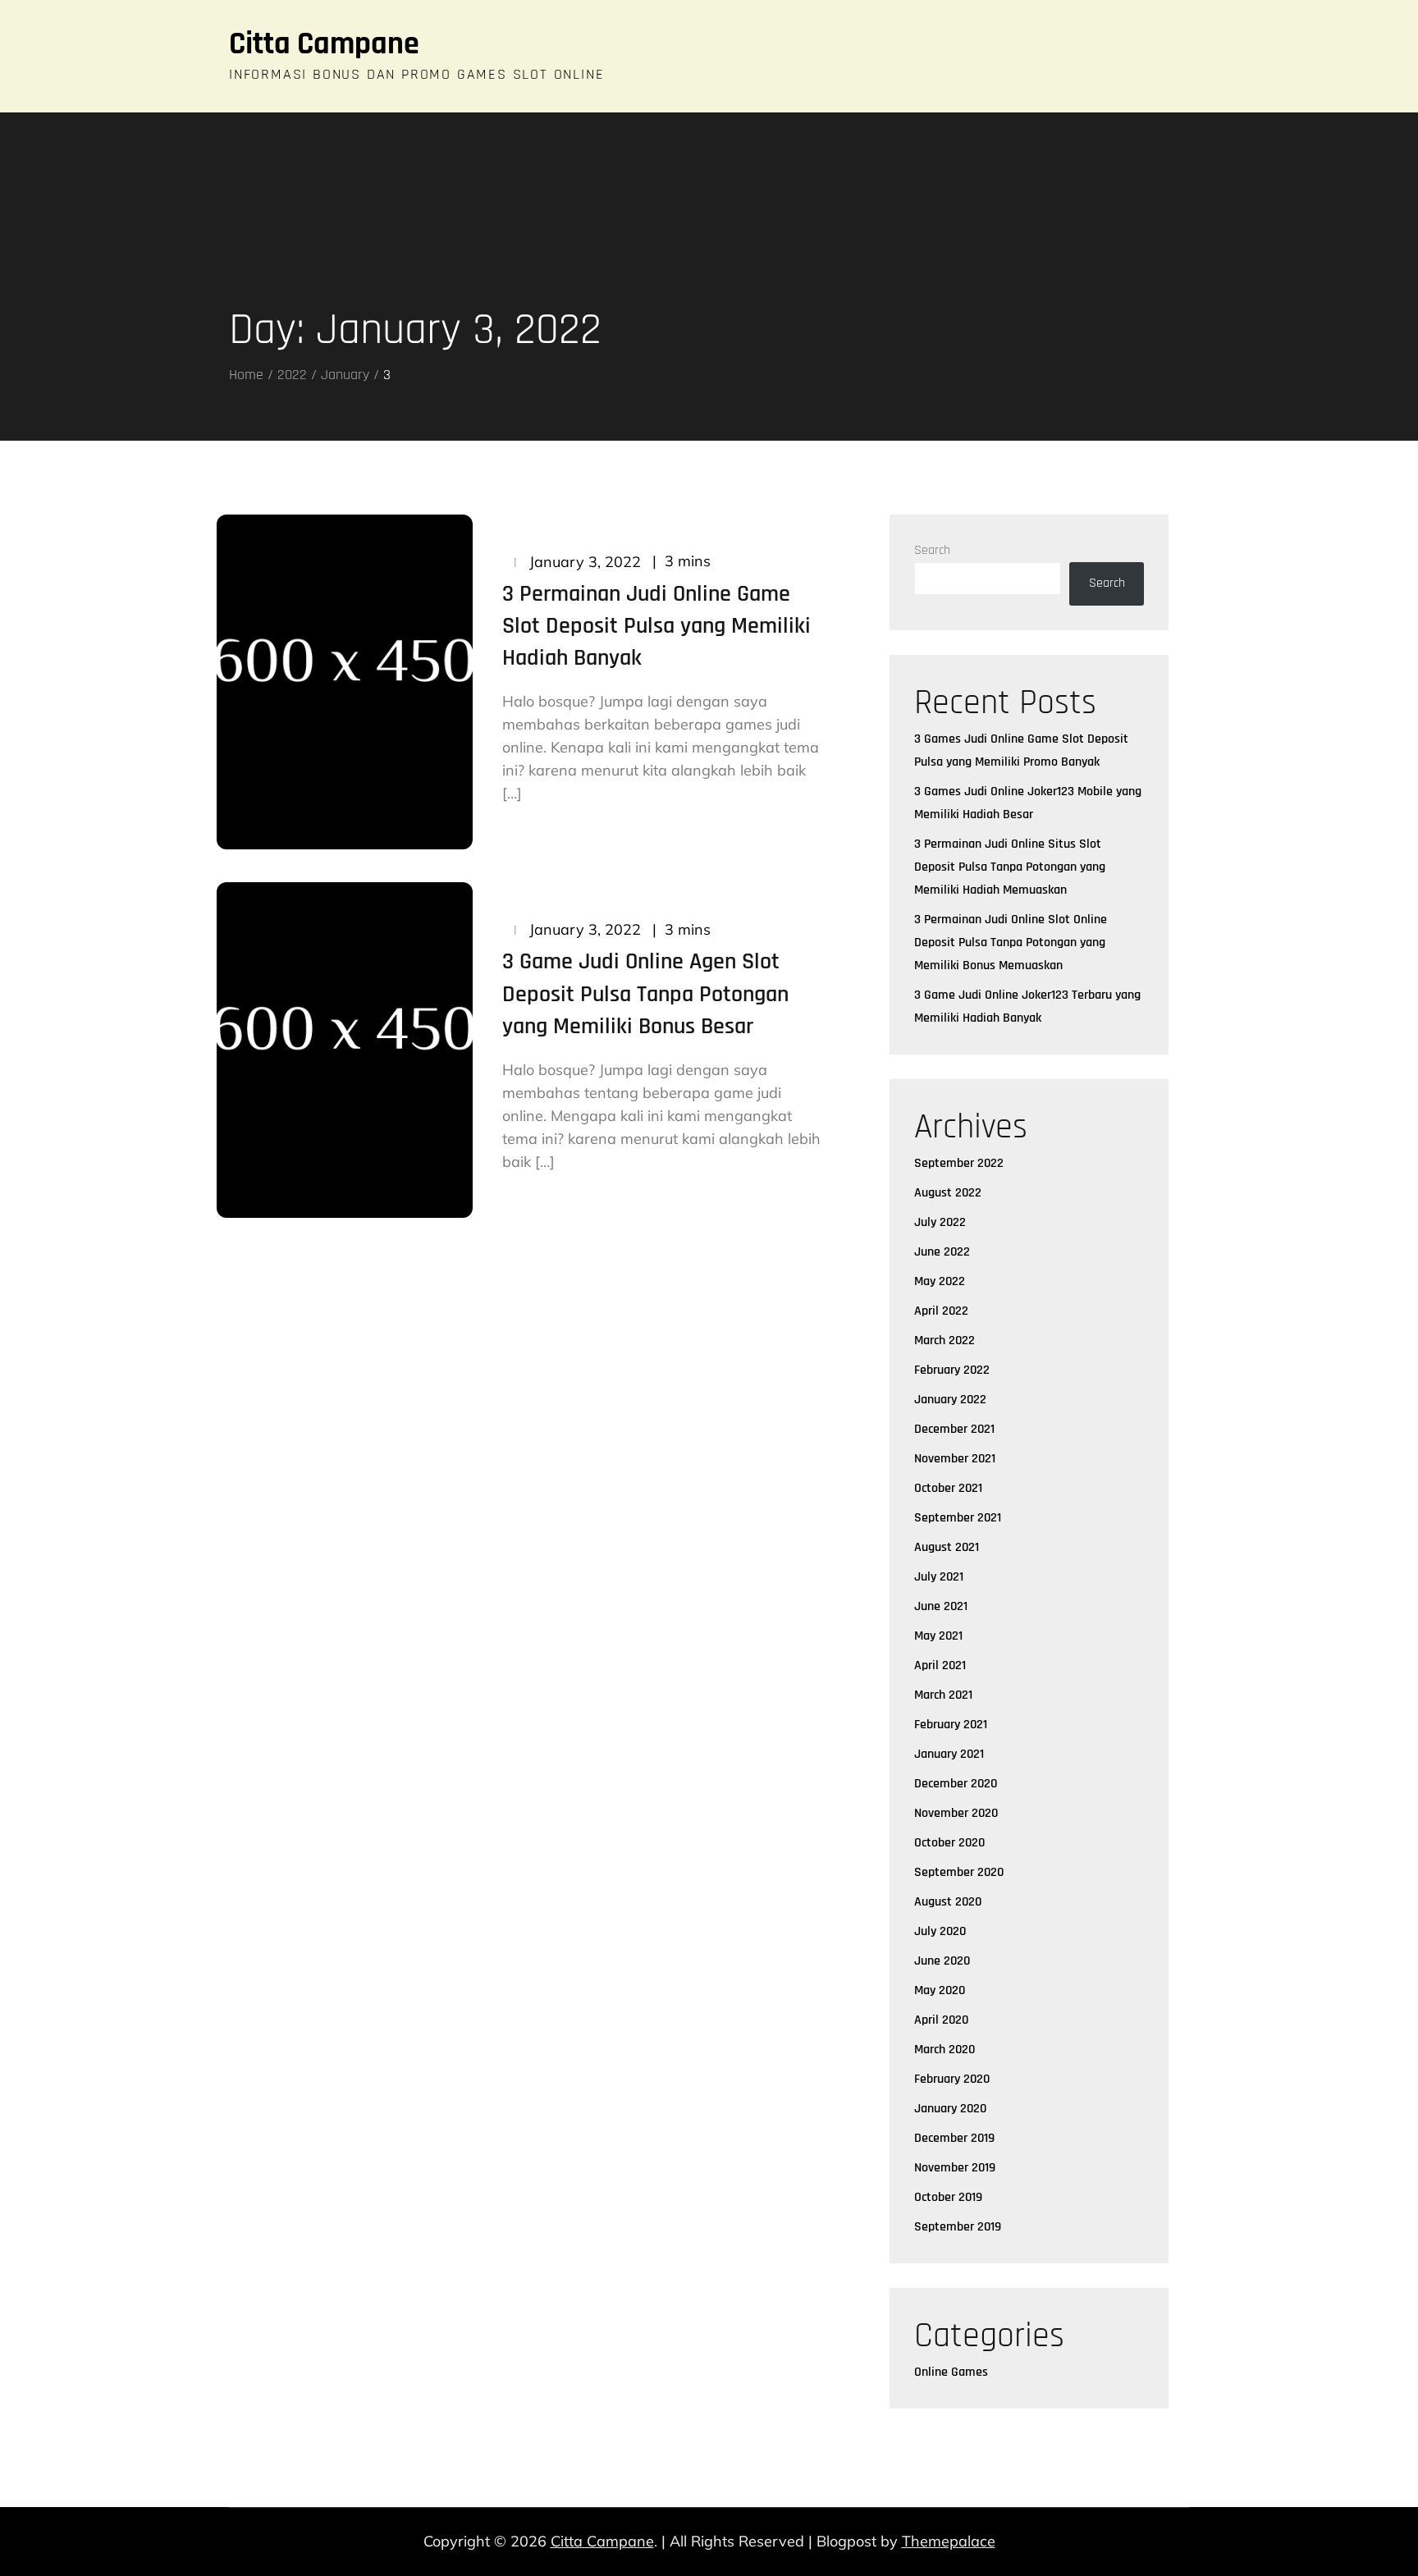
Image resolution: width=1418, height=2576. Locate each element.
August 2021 (947, 1547)
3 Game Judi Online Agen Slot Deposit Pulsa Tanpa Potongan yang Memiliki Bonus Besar (645, 994)
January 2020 (950, 2109)
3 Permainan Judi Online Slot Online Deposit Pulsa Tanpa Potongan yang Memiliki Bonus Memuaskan (1011, 943)
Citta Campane (324, 44)
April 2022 (941, 1311)
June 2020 (942, 1961)
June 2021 (941, 1606)
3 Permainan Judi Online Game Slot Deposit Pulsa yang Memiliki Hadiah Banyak (656, 626)
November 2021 (955, 1459)
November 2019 (955, 2168)
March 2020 (945, 2050)
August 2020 (948, 1902)
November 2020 (956, 1813)
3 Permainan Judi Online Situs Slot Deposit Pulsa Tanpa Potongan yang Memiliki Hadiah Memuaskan (1010, 867)
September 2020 (959, 1872)
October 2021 (948, 1488)
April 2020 (941, 2020)
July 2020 (940, 1931)
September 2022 (959, 1163)
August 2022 (948, 1193)
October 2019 (948, 2197)
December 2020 (956, 1784)
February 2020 (952, 2079)
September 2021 (958, 1518)
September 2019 (958, 2227)
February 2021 (951, 1725)
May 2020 (940, 1990)
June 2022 (942, 1252)
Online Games (951, 2372)
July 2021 (939, 1577)
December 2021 (954, 1429)
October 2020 (949, 1843)
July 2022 (940, 1222)
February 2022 (952, 1370)
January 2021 (949, 1754)
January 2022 (950, 1400)
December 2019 (954, 2138)
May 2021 (938, 1636)
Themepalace (949, 2541)
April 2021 (940, 1665)
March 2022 (945, 1341)
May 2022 (940, 1281)
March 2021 (943, 1695)
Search (932, 550)
